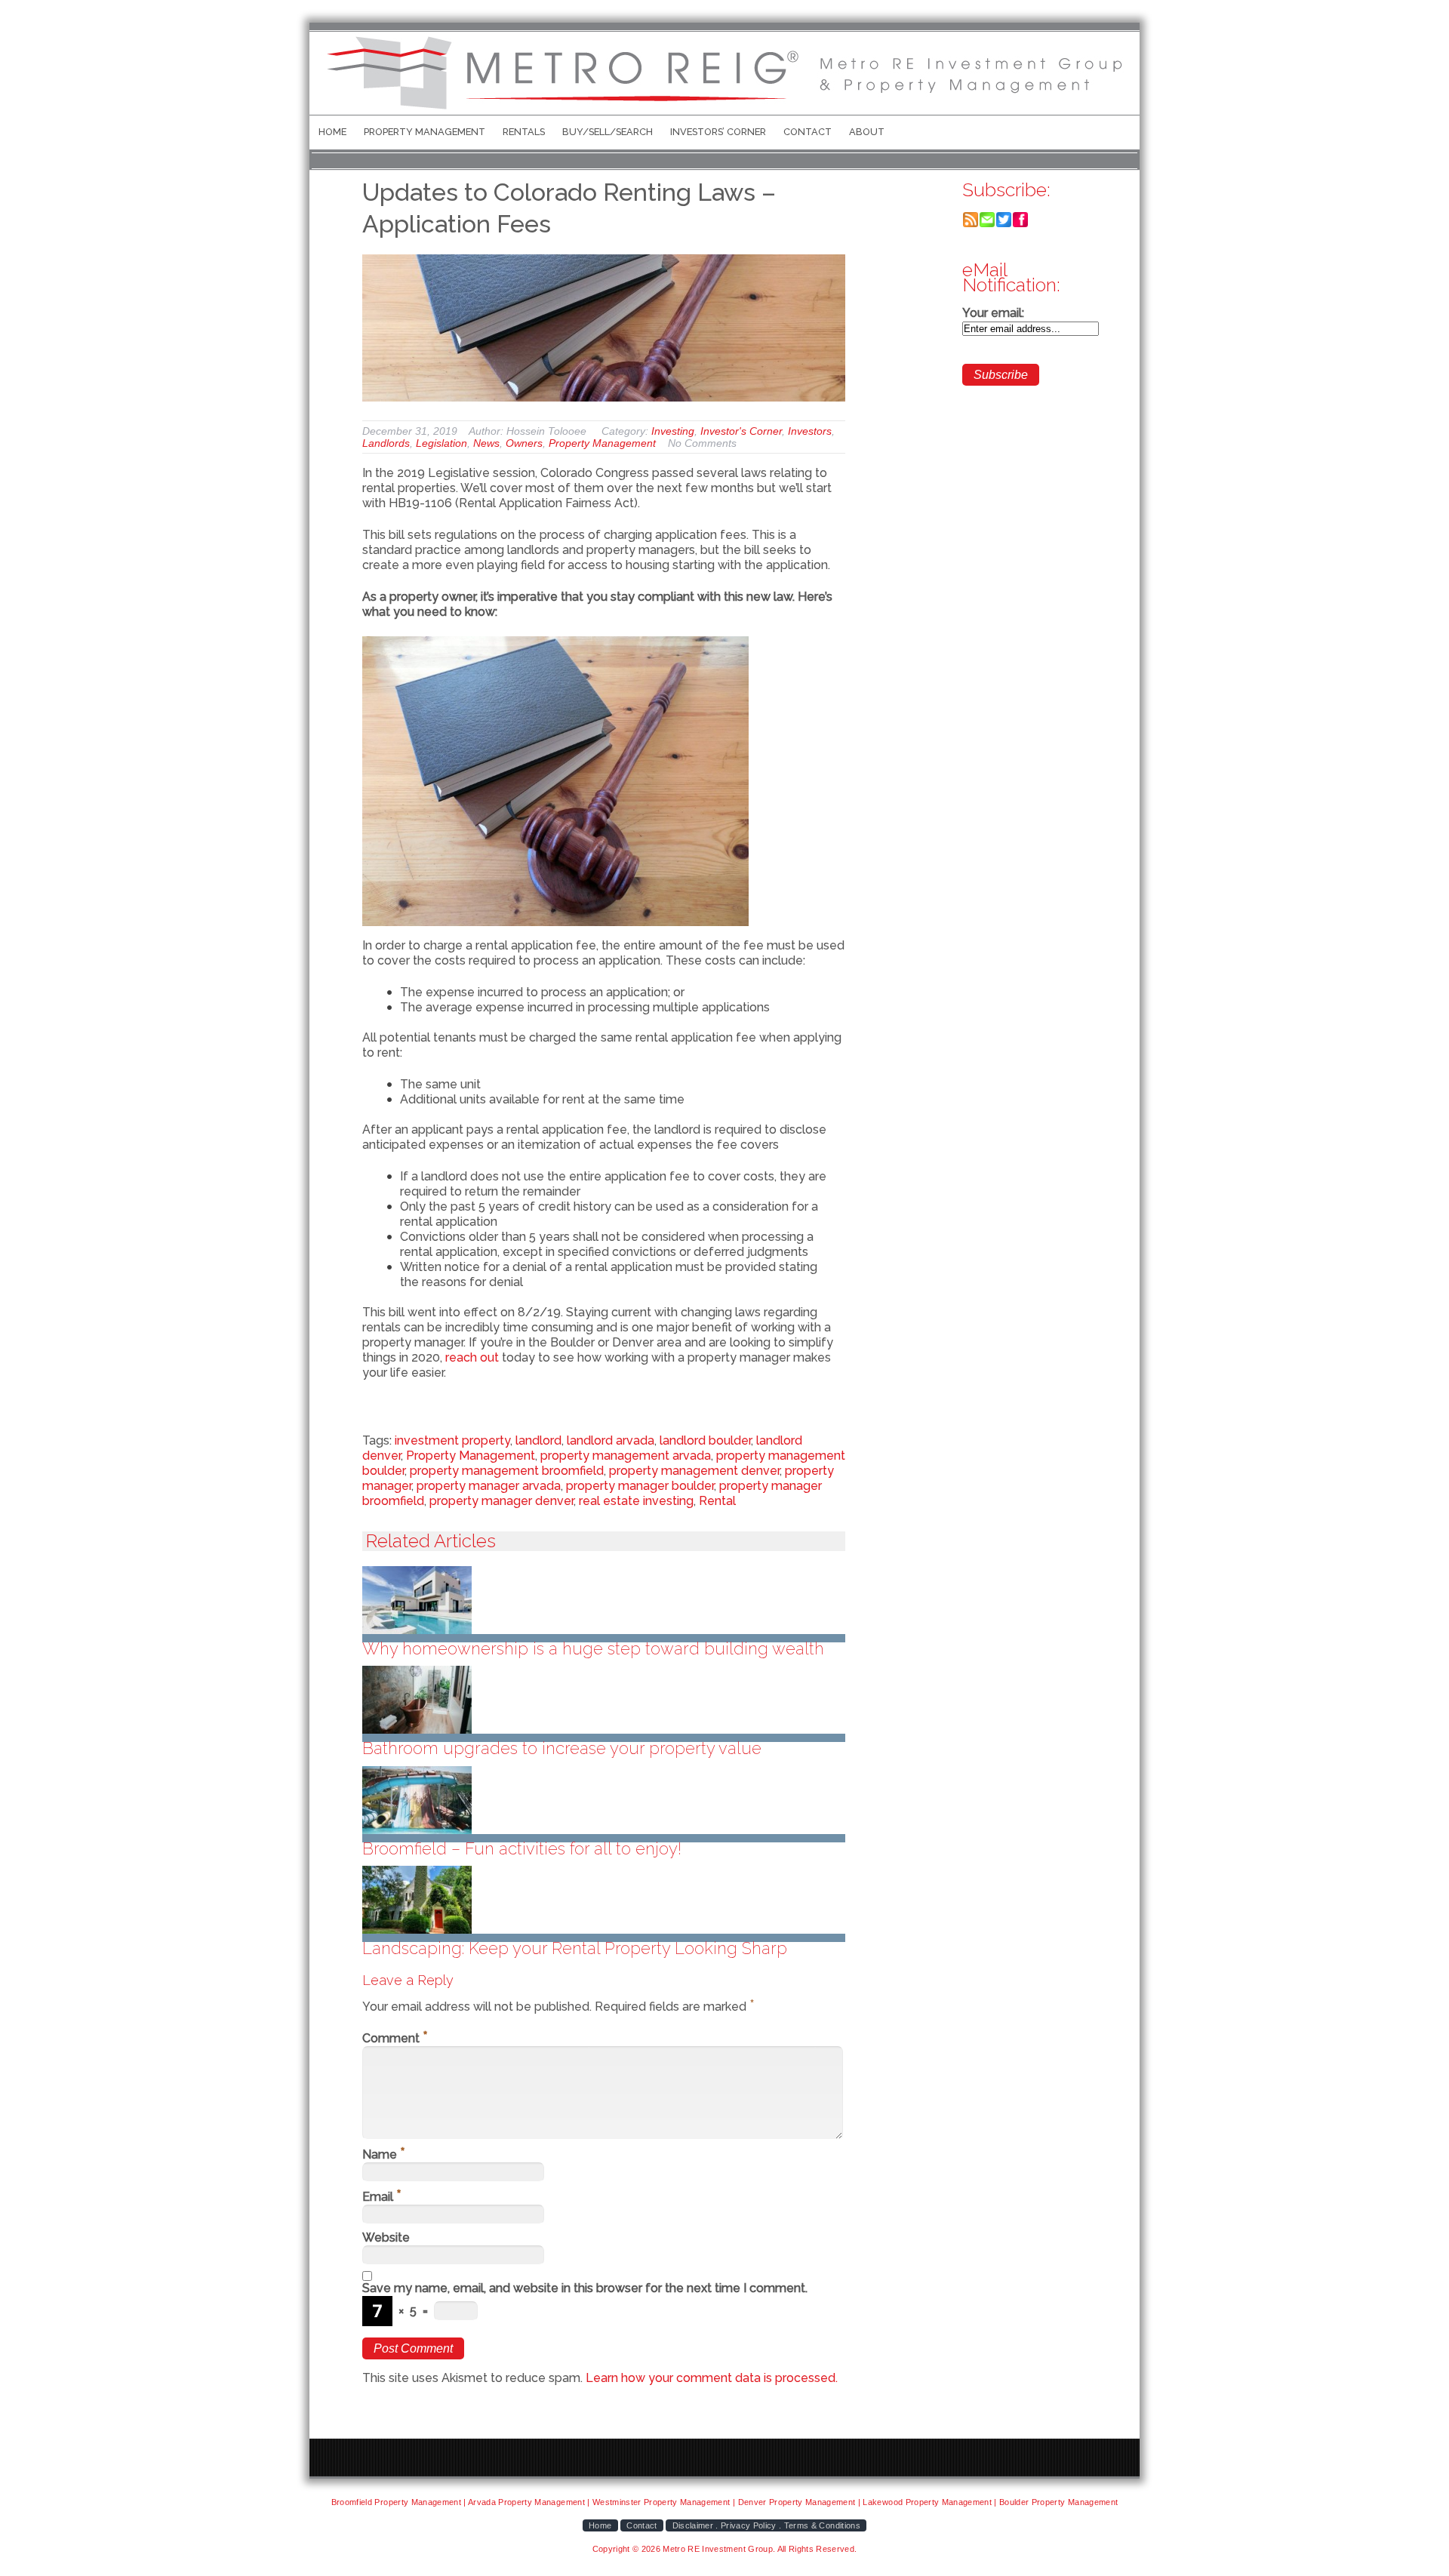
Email (382, 2197)
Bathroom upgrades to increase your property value (562, 1748)
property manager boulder (640, 1486)
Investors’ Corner (718, 132)
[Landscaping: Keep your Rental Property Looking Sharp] (604, 1900)
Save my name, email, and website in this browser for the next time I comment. (585, 2288)
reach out (472, 1357)
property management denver (694, 1471)
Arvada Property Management (526, 2502)
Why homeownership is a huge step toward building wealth (593, 1648)
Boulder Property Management (1058, 2502)
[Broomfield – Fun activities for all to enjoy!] (604, 1800)
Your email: (993, 313)
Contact (808, 132)
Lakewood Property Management (927, 2502)
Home (332, 132)
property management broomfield (507, 1471)
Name (384, 2154)
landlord (538, 1440)
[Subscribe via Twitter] (1004, 224)
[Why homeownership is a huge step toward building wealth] (604, 1600)
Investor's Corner (741, 431)
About (867, 132)
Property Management (425, 132)
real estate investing (636, 1501)
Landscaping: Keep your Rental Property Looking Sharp (575, 1948)
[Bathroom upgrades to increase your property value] (604, 1700)
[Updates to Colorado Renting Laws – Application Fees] (604, 328)
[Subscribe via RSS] (971, 224)
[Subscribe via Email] (987, 224)
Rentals (524, 132)
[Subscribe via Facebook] (1020, 224)
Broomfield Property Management (396, 2502)
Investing (673, 431)
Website (386, 2237)
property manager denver (501, 1501)
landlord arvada (611, 1440)
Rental (717, 1501)
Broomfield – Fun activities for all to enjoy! (522, 1848)
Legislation (441, 443)
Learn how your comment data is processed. (712, 2378)
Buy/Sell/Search (608, 132)
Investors (810, 431)
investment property (452, 1440)
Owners (524, 443)
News (486, 443)
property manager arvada (489, 1486)
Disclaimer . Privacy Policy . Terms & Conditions (766, 2525)
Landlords (386, 443)
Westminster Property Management (661, 2502)
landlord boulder (705, 1440)
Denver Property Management (797, 2502)
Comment (395, 2038)
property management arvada (626, 1456)
